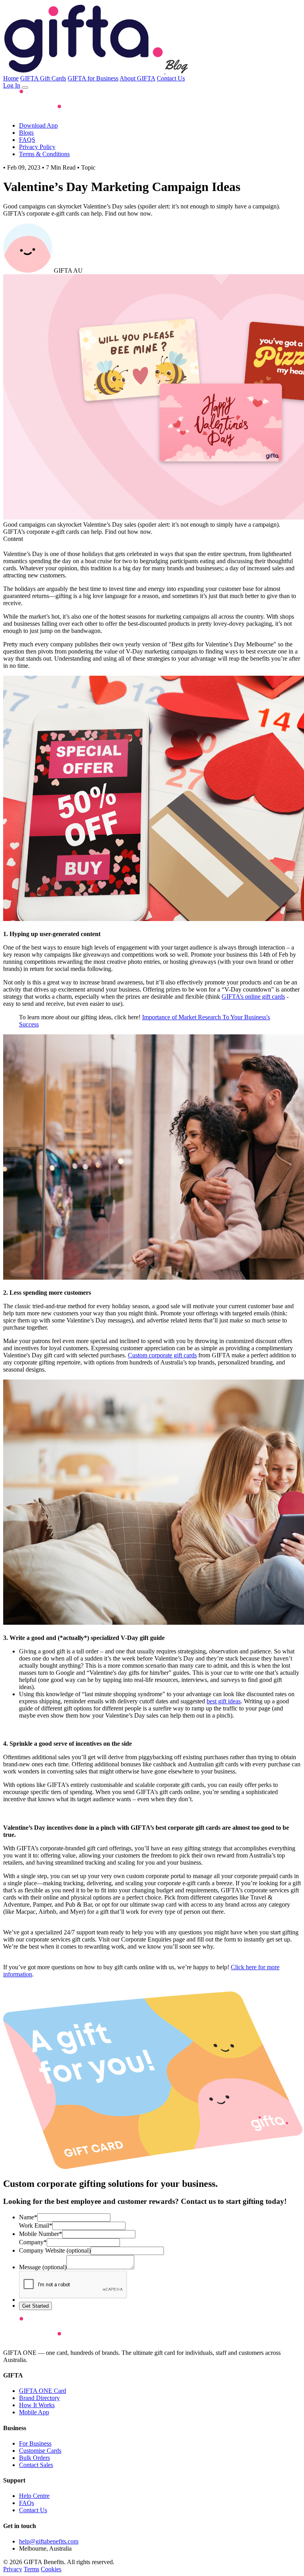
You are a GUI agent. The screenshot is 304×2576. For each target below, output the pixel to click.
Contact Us (171, 78)
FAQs (27, 2503)
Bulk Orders (34, 2458)
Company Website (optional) (55, 2250)
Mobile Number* (41, 2234)
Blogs (26, 133)
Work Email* (36, 2225)
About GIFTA (137, 78)
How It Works (37, 2405)
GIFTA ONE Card (43, 2391)
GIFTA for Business (93, 78)
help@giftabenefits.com (49, 2541)
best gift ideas (224, 1701)
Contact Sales (36, 2465)
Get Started (35, 2306)
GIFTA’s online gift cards (253, 997)
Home (11, 78)
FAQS (27, 140)
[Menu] (25, 88)
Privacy (13, 2569)
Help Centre (34, 2496)
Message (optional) (43, 2267)
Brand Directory (39, 2398)
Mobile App (34, 2412)
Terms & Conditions (44, 154)
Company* (33, 2242)
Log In (12, 85)
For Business (35, 2443)
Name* (28, 2217)
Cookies (51, 2569)
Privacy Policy (37, 147)
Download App (38, 125)
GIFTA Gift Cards (43, 78)
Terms (31, 2569)
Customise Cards (40, 2451)
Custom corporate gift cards (162, 1355)
